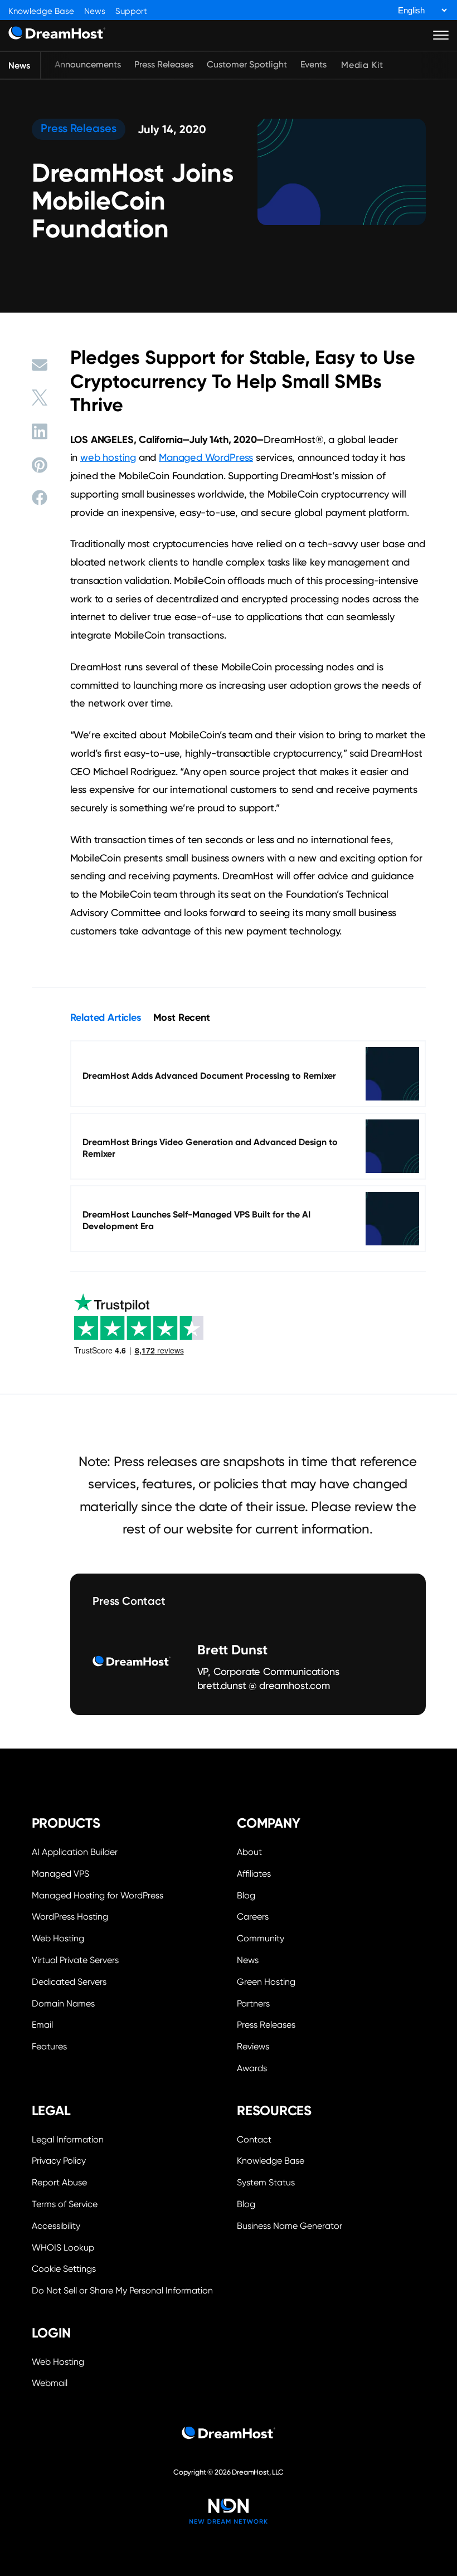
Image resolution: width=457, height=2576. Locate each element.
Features (49, 2046)
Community (261, 1938)
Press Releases (164, 64)
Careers (253, 1917)
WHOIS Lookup (63, 2248)
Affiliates (254, 1874)
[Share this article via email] (40, 365)
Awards (252, 2068)
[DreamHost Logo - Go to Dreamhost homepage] (57, 35)
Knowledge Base (41, 11)
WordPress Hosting (70, 1917)
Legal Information (68, 2139)
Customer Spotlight (247, 64)
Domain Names (63, 2003)
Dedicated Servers (69, 1982)
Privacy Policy (59, 2161)
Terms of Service (65, 2204)
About (249, 1852)
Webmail (50, 2383)
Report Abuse (59, 2182)
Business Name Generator (290, 2226)
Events (313, 64)
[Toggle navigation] (441, 35)
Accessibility (56, 2226)
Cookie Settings (126, 2268)
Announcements (88, 64)
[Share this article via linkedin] (40, 431)
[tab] (106, 1017)
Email (42, 2025)
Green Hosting (266, 1982)
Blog (246, 1895)
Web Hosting (58, 1938)
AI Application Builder (75, 1852)
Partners (253, 2003)
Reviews (253, 2046)
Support (131, 11)
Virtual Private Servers (75, 1960)
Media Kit (362, 65)
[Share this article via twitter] (40, 398)
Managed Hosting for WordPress (98, 1895)
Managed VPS (60, 1874)
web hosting (108, 457)
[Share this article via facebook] (40, 498)
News (95, 11)
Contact (254, 2139)
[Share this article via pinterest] (40, 465)
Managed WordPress (206, 457)
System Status (266, 2182)
